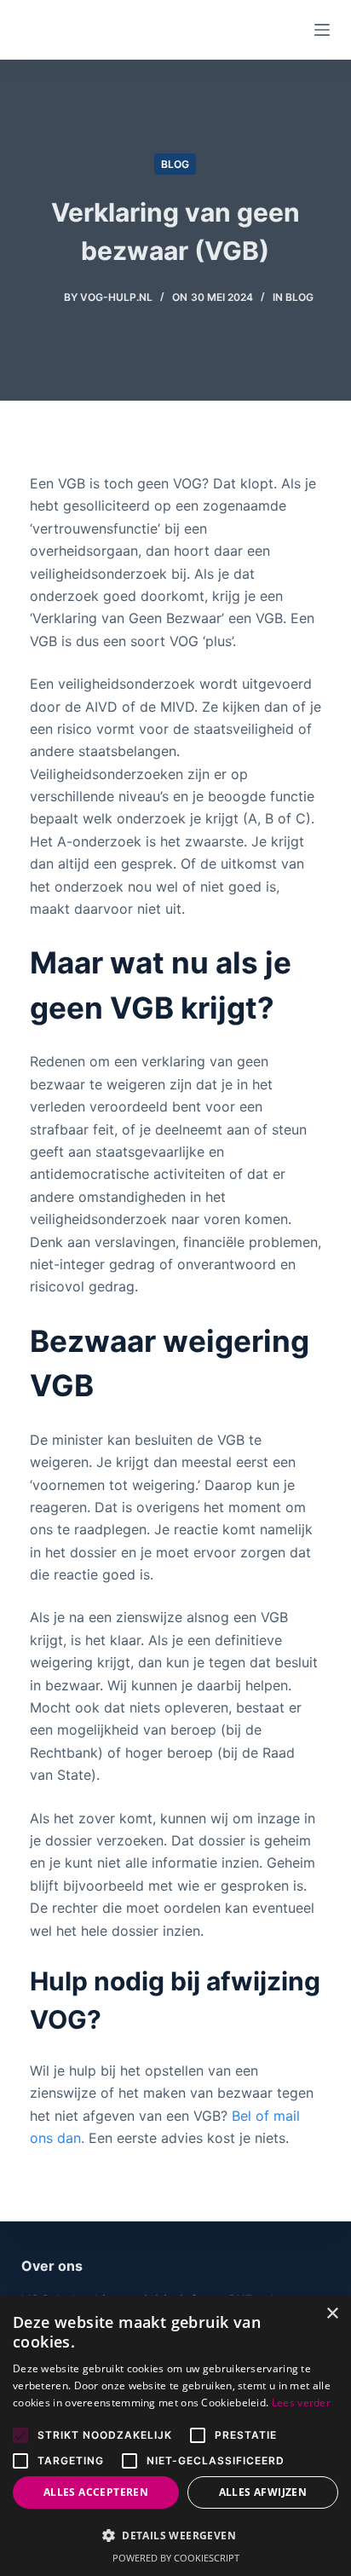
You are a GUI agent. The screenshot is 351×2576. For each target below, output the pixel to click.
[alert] (175, 2436)
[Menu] (322, 30)
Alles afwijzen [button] (263, 2492)
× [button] (332, 2314)
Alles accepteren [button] (96, 2492)
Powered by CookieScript (176, 2558)
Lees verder (301, 2403)
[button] (175, 2536)
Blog (175, 164)
